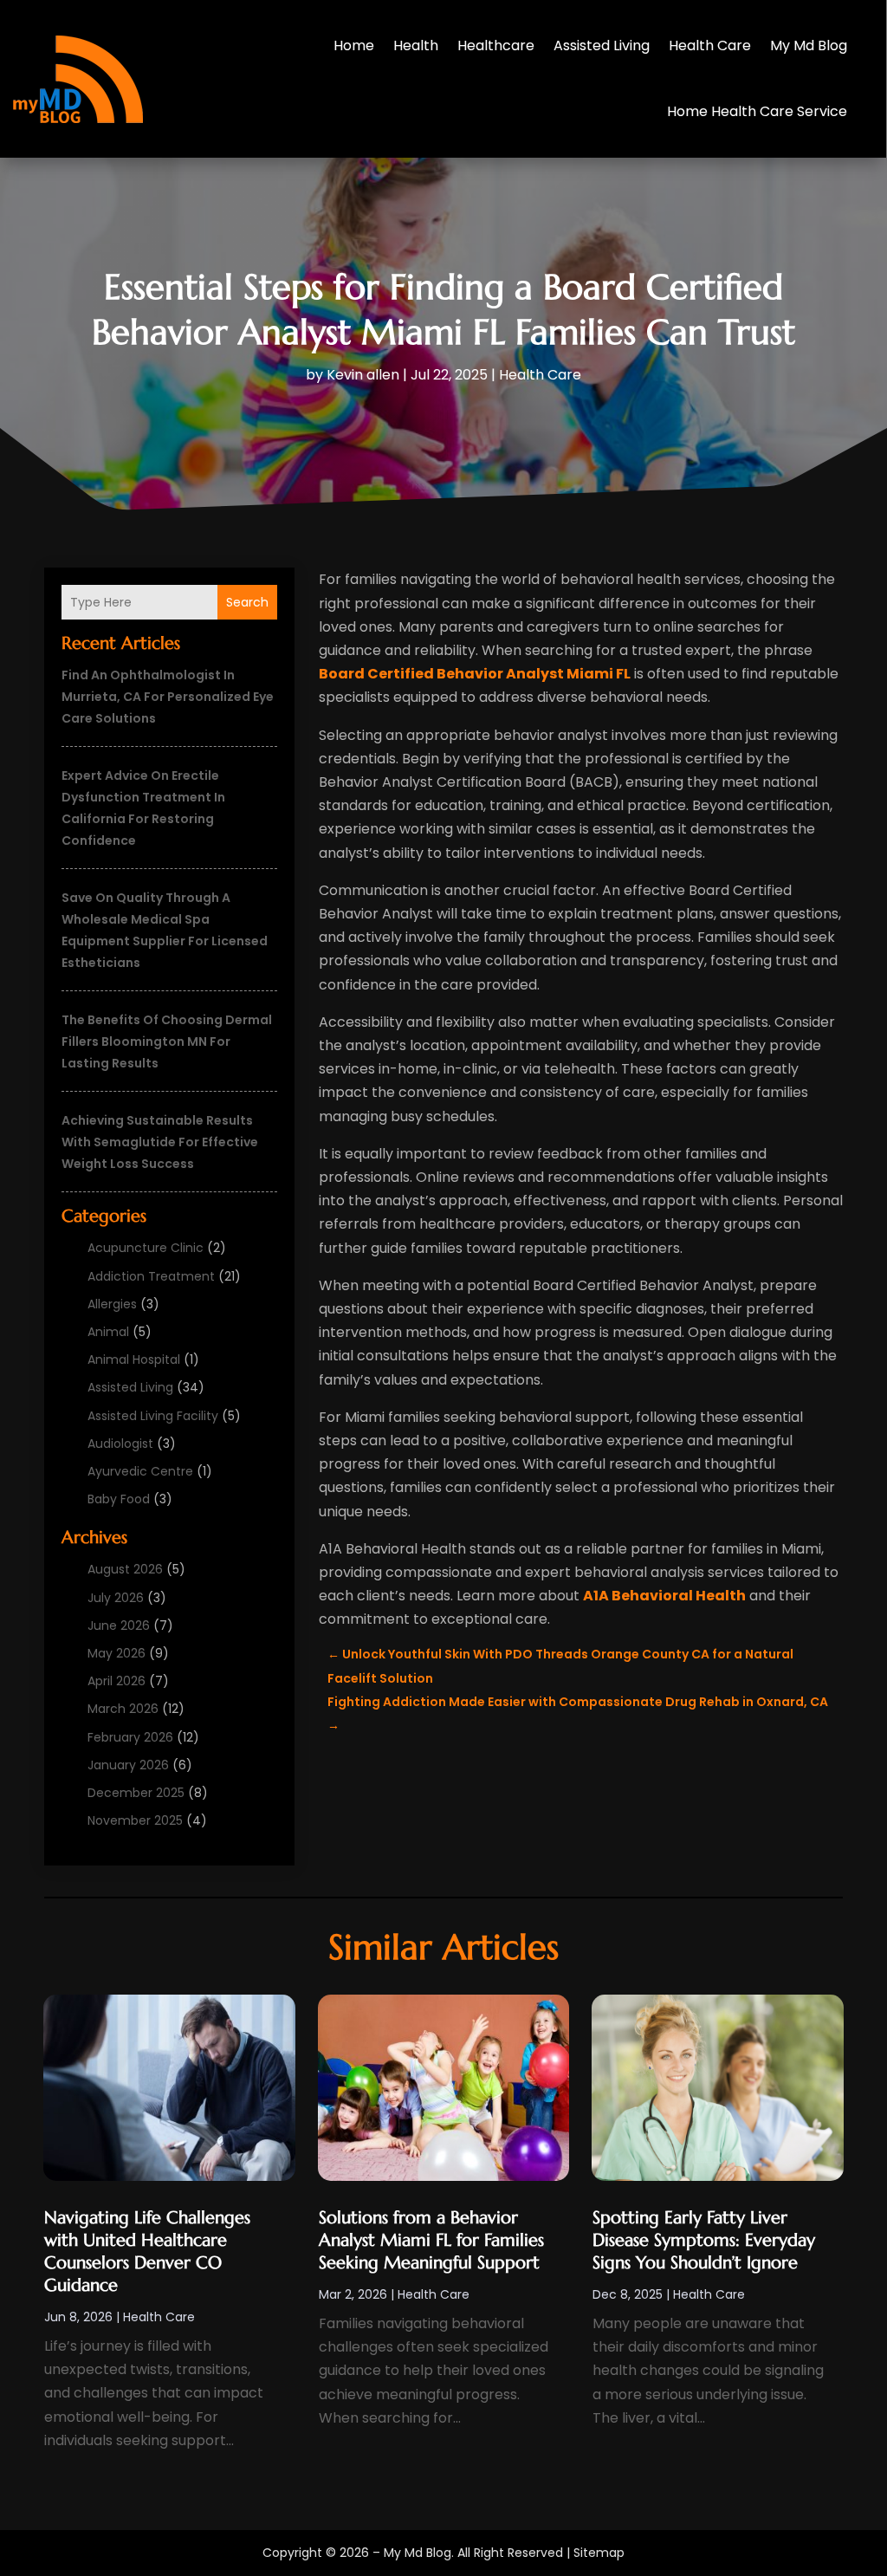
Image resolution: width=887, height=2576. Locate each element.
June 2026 (119, 1625)
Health (416, 45)
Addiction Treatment (151, 1276)
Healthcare (496, 45)
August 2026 (125, 1569)
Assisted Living (602, 45)
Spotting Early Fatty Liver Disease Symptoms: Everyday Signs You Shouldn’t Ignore (704, 2240)
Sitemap (599, 2553)
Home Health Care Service (757, 111)
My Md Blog (809, 45)
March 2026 (123, 1709)
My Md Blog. (419, 2553)
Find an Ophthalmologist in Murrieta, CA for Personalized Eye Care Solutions (168, 697)
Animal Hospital (134, 1359)
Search (247, 602)
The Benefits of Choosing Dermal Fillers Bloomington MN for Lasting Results (167, 1041)
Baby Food (119, 1499)
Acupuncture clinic (146, 1248)
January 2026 (128, 1765)
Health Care (710, 45)
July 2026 (116, 1598)
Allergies (112, 1304)
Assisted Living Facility (153, 1416)
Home (354, 45)
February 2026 (130, 1737)
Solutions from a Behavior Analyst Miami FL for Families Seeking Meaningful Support (431, 2240)
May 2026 (117, 1653)
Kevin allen (363, 375)
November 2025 (135, 1820)
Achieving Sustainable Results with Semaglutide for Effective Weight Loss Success (160, 1142)
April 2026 (117, 1681)
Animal (108, 1332)
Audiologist (120, 1444)
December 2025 (136, 1793)
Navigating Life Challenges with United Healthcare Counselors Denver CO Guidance (147, 2252)
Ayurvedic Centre (140, 1471)
